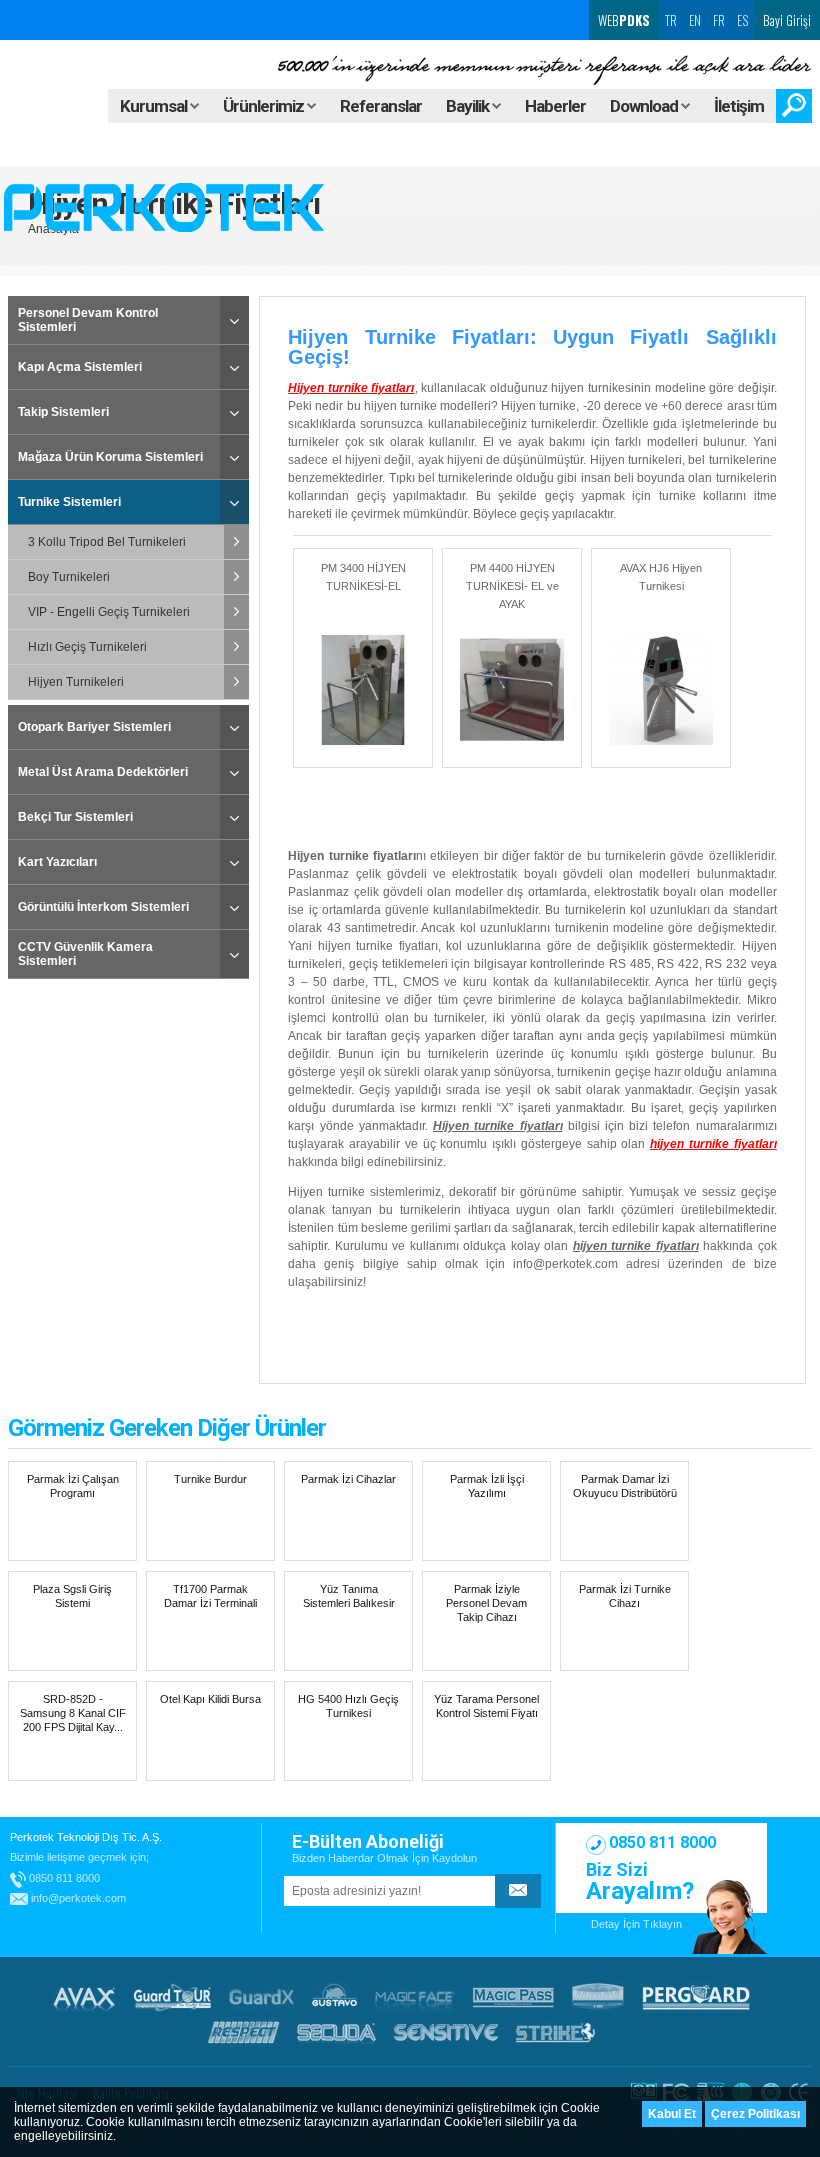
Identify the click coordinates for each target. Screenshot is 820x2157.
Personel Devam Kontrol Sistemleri (88, 320)
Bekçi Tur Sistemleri (75, 817)
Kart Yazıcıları (57, 862)
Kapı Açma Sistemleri (80, 367)
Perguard (696, 1997)
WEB (622, 20)
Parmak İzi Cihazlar (348, 1479)
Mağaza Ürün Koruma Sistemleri (110, 457)
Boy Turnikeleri (69, 577)
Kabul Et (672, 2114)
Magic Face (415, 1997)
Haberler (555, 106)
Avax (84, 1997)
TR (671, 20)
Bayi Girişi (787, 20)
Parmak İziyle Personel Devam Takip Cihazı (486, 1603)
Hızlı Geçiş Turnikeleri (87, 647)
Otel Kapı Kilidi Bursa (210, 1699)
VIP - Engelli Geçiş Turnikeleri (109, 612)
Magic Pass (513, 1997)
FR (719, 20)
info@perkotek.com (565, 1264)
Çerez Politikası (755, 2114)
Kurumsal (155, 106)
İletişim (739, 106)
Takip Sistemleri (63, 412)
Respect (243, 2032)
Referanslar (381, 106)
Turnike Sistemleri (69, 502)
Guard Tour (172, 1997)
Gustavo (334, 1997)
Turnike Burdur (210, 1479)
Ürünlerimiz (265, 106)
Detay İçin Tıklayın (636, 1924)
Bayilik (469, 106)
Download (645, 106)
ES (742, 20)
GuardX (261, 1997)
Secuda (336, 2032)
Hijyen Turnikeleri (76, 682)
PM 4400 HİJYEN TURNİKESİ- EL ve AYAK (512, 586)
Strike (555, 2032)
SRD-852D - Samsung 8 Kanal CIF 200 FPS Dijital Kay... (73, 1713)
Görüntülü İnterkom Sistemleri (103, 907)
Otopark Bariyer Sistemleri (94, 727)
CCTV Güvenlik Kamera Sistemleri (85, 954)
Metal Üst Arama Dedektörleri (103, 772)
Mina (598, 1997)
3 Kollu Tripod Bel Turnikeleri (107, 542)
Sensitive (446, 2032)
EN (695, 20)
